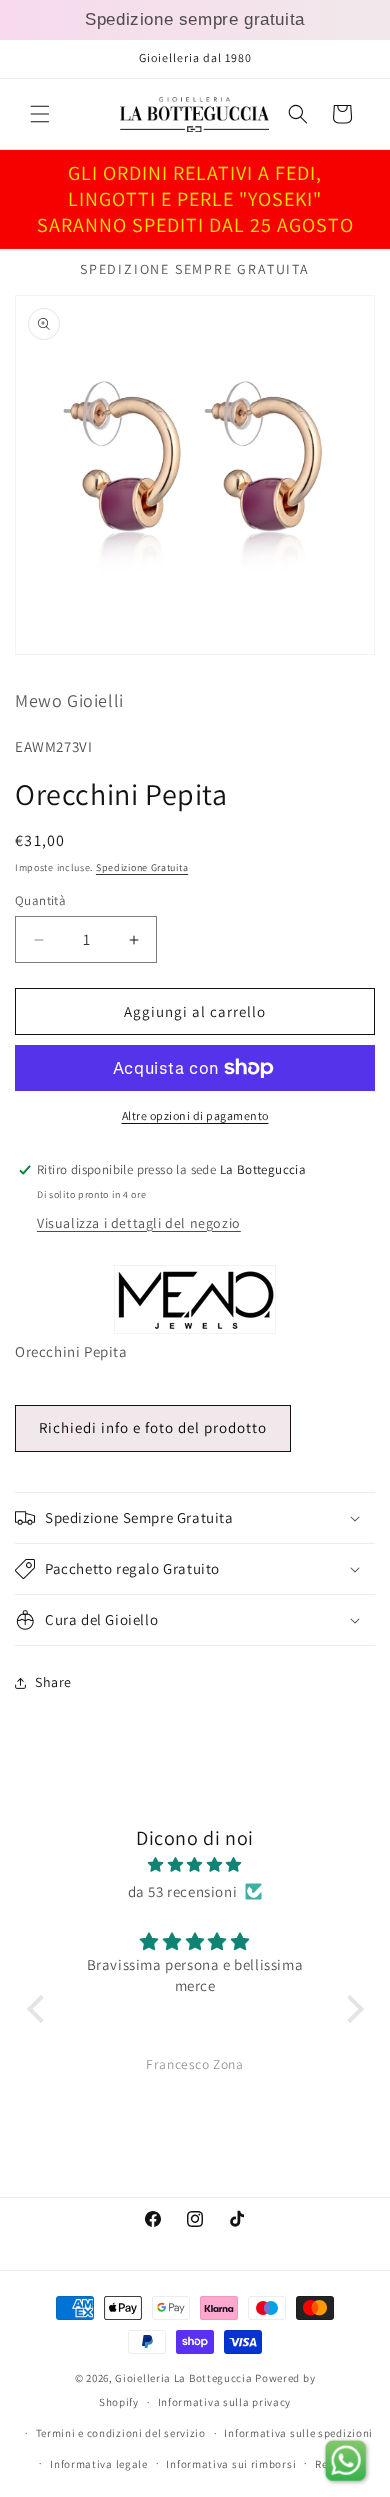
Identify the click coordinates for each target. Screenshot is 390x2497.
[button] (40, 114)
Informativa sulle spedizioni (298, 2433)
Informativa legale (99, 2464)
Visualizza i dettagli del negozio (139, 1223)
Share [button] (53, 1682)
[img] (195, 1864)
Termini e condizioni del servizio (121, 2433)
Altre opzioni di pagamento (195, 1115)
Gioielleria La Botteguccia (183, 2378)
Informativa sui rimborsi (231, 2464)
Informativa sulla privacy (225, 2402)
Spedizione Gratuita (142, 867)
